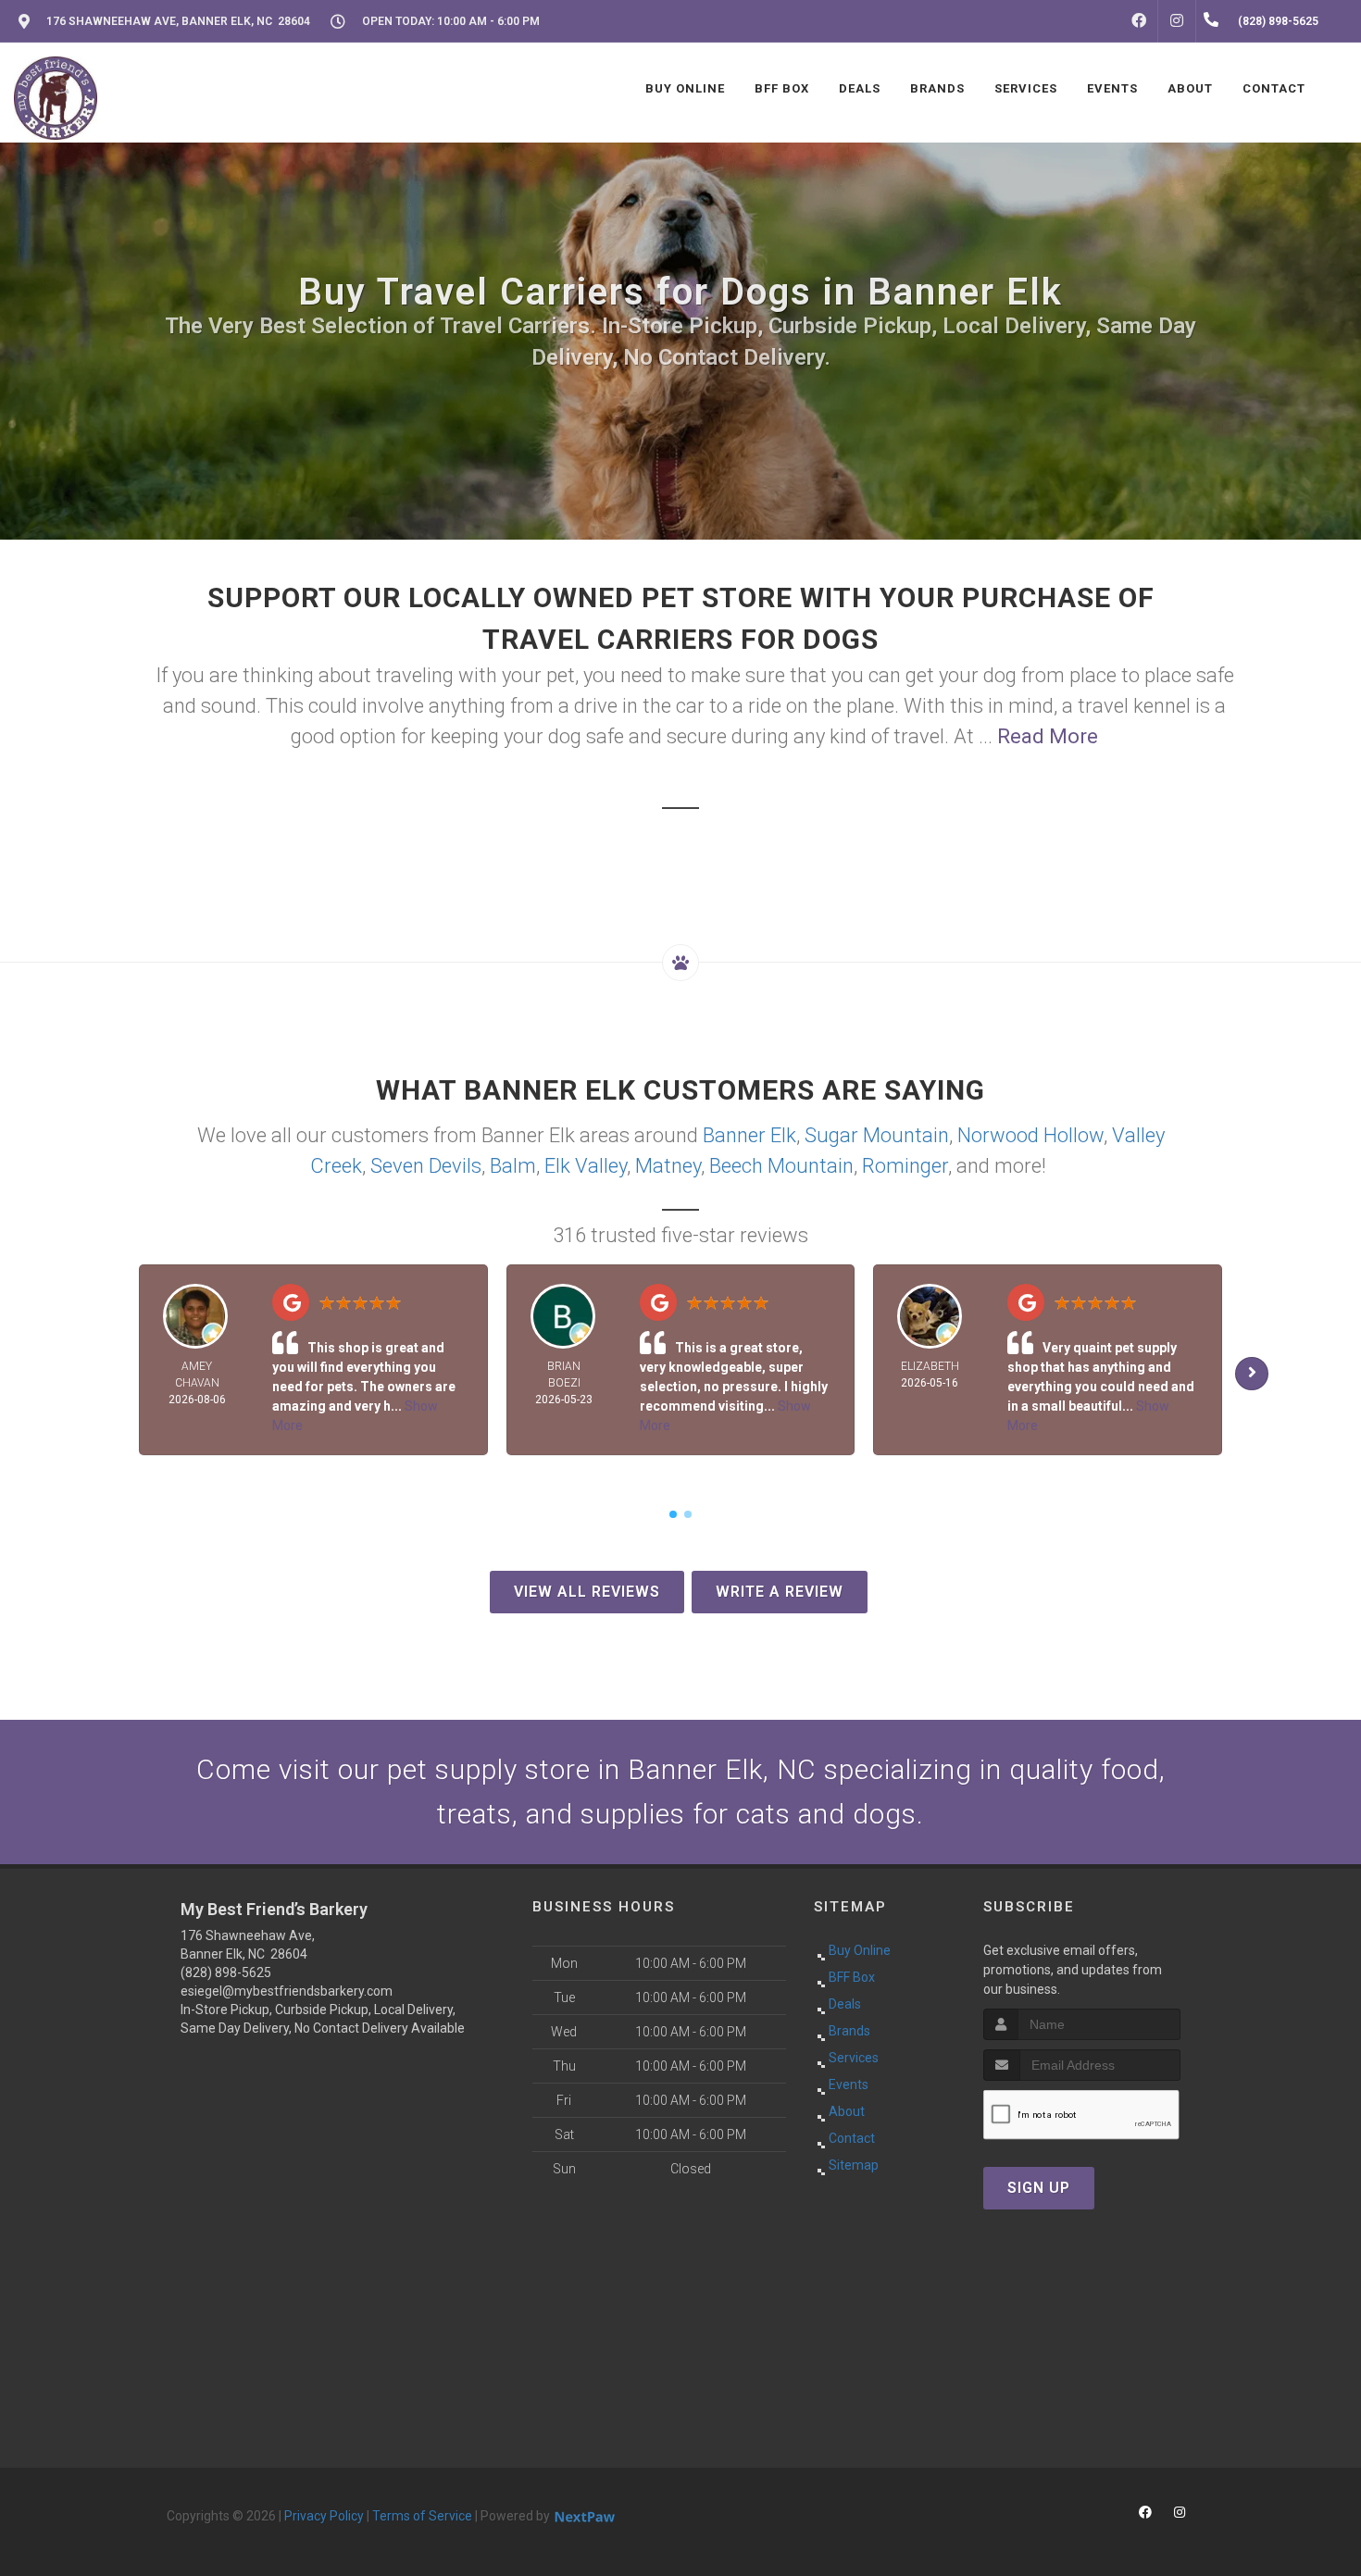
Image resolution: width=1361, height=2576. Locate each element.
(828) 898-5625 (226, 1972)
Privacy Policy (324, 2516)
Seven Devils (426, 1166)
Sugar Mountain (877, 1135)
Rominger (905, 1166)
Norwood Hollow (1030, 1135)
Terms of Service (422, 2516)
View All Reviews (587, 1592)
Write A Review (780, 1592)
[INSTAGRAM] (1177, 21)
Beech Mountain (781, 1166)
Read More (1048, 736)
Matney (668, 1166)
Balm (513, 1166)
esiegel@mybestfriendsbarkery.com (287, 1991)
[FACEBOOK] (1139, 21)
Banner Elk (749, 1135)
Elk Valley (586, 1166)
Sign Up (1039, 2188)
